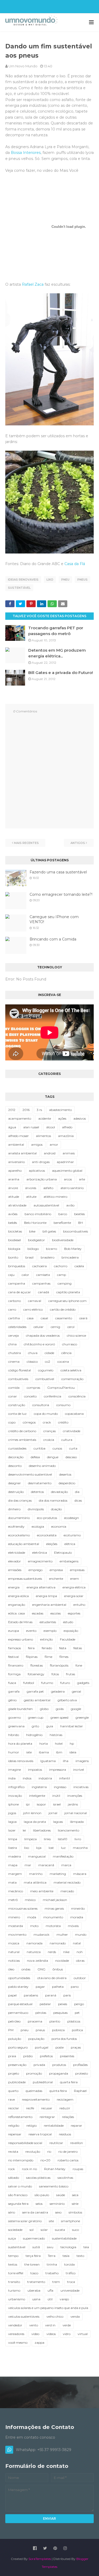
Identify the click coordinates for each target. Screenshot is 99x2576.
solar (44, 2230)
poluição (15, 2039)
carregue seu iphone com (67, 1301)
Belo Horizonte (35, 1223)
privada (39, 2065)
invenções (75, 1796)
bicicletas (15, 1231)
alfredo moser (18, 1136)
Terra (52, 2256)
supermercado (34, 2238)
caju (11, 1275)
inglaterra (39, 1787)
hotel (59, 1744)
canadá (44, 1292)
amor (54, 1144)
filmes (64, 1657)
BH (81, 1223)
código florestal (20, 1370)
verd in (50, 2325)
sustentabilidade (64, 2238)
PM (11, 2030)
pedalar (45, 2004)
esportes (74, 1613)
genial (76, 1691)
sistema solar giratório (25, 2221)
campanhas (41, 1283)
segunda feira (18, 2204)
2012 (12, 1110)
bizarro (51, 1249)
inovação (15, 1796)
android (50, 1153)
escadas (38, 1613)
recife (30, 2108)
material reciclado (67, 1882)
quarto (13, 2091)
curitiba (39, 1448)
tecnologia (68, 2247)
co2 (48, 1362)
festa (63, 1648)
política (77, 2030)
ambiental (16, 1144)
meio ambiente (42, 1891)
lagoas (58, 1822)
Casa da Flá (75, 564)
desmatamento (40, 1483)
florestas (37, 1665)
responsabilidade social (25, 2143)
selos (39, 2204)
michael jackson (55, 1900)
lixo (50, 580)
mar (28, 1865)
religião (14, 2125)
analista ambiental (22, 1153)
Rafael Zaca (33, 284)
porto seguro (18, 2047)
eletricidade (17, 1553)
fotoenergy (36, 1674)
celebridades (17, 1327)
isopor (41, 1804)
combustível (45, 1379)
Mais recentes (26, 843)
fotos (55, 1674)
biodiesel (15, 1240)
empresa (56, 1570)
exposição (71, 1631)
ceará (83, 1318)
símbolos (75, 2212)
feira (31, 1648)
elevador (15, 1561)
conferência (53, 1396)
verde (67, 2325)
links (47, 1839)
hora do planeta (20, 1744)
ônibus (58, 1969)
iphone (13, 1804)
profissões (80, 2065)
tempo (13, 2256)
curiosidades (17, 1448)
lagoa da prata (35, 1822)
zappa (39, 2343)
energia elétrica (74, 1587)
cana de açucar (20, 1292)
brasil (29, 1257)
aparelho (15, 1171)
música (14, 1943)
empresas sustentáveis (25, 1579)
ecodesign (72, 1518)
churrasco (70, 1344)
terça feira (33, 2256)
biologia (14, 1249)
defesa (35, 1457)
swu (50, 2247)
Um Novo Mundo (23, 66)
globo (44, 1709)
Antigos (78, 843)
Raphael (80, 2091)
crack (47, 1422)
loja (39, 1848)
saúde (61, 2195)
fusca (12, 1683)
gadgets (83, 1683)
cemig (55, 1327)
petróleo (14, 2021)
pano (75, 1987)
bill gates (49, 1231)
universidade (70, 2290)
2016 (26, 1110)
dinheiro (14, 1509)
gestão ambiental (37, 1700)
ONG (41, 1969)
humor (14, 1752)
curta (73, 1448)
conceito (30, 1396)
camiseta (43, 1275)
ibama (44, 1752)
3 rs (39, 1110)
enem (75, 1579)
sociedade (15, 2230)
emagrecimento (40, 1561)
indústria (45, 1778)
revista (13, 2152)
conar (13, 1396)
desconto (15, 1466)
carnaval (35, 1301)
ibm (59, 1752)
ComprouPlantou (61, 1388)
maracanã (46, 1865)
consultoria (41, 1405)
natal (77, 1943)
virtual (83, 2334)
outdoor (80, 1978)
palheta (58, 1987)
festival (13, 1657)
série (75, 2204)
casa (30, 1318)
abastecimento (60, 1110)
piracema (35, 2021)
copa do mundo (46, 1414)
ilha (66, 1761)
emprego (36, 1570)
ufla (50, 2290)
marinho (36, 1874)
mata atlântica (35, 1882)
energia (14, 1587)
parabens (31, 1995)
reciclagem (65, 2099)
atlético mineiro (55, 1197)
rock (11, 2169)
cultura (67, 1440)
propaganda (59, 2073)
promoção (34, 2073)
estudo (68, 1622)
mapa (13, 1865)
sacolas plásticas (38, 2178)
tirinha (52, 2264)
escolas (56, 1613)
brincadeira (70, 1257)
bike (32, 1231)
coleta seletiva (71, 1370)
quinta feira (58, 2091)
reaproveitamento (36, 2099)
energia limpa (46, 1596)
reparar (76, 2125)
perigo (79, 2004)
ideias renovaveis (23, 580)
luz (63, 1848)
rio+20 (45, 2160)
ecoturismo (72, 1535)
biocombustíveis (76, 1231)
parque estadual (20, 2004)
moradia (77, 1917)
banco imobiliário (38, 1214)
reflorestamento (20, 2117)
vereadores (16, 2334)
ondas (26, 1969)
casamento (64, 1318)
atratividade (17, 1205)
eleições (52, 1544)
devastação (59, 1492)
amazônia (66, 1136)
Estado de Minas (20, 1622)
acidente (45, 1118)
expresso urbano (21, 1639)
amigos (37, 1144)
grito (35, 1726)
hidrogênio (34, 1735)
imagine (15, 1770)
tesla (66, 2256)
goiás (60, 1709)
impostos (35, 1770)
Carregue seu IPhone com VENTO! (54, 919)
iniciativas (81, 1787)
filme (48, 1657)
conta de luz (17, 1414)
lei (24, 1830)
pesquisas (60, 2013)
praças (76, 2047)
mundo (81, 1934)
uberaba (34, 2290)
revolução (33, 2152)
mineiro (14, 1917)
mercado (67, 1891)
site (51, 2221)
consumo (63, 1405)
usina (36, 2299)
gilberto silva (67, 1700)
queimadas (34, 2091)
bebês (13, 1223)
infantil (65, 1778)
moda (32, 1917)
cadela (79, 1266)
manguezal (37, 1856)
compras (33, 1388)
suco (76, 2230)
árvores (31, 1188)
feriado (47, 1648)
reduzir (65, 2108)
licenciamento (69, 1830)
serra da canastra (35, 2212)
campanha (17, 1283)
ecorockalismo (19, 1535)
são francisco (18, 2195)
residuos (65, 2134)
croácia (49, 1440)
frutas (70, 1674)
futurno (47, 1683)
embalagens (69, 1561)
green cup (36, 1717)
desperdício (67, 1483)
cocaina (63, 1362)
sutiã (36, 2247)
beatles (79, 1214)
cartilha (14, 1318)
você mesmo (18, 2343)
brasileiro (48, 1257)
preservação (17, 2065)
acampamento (20, 1118)
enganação (17, 1605)
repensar (15, 2134)
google (76, 1709)
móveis (73, 1926)
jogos (12, 1813)
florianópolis (59, 1665)
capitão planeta (68, 1292)
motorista (53, 1926)
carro (12, 1309)
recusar (47, 2108)
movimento (17, 1934)
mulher (62, 1934)
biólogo (33, 1249)
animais (69, 1153)
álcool (51, 1127)
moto (34, 1926)
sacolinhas (65, 2178)
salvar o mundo (20, 2186)
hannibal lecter (72, 1726)
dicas (78, 1500)
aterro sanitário (72, 1188)
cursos (57, 1448)
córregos (29, 1422)
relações (68, 2117)
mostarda (16, 1926)
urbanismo (17, 2299)
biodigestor (36, 1240)
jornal (53, 1813)
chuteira (15, 1353)
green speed (59, 1717)
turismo (14, 2290)
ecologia (38, 1526)
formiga (14, 1674)
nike (66, 1952)
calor (25, 1275)
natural (14, 1952)
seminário (57, 2204)
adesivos (80, 1118)
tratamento (36, 2282)
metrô (13, 1900)
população (36, 2039)
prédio (28, 2056)
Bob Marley (73, 1249)
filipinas (32, 1657)
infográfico (16, 1787)
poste (60, 2047)
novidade (62, 1961)
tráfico (71, 2273)
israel (57, 1804)
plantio (55, 2021)
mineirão (78, 1908)
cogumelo (46, 1370)
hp (72, 1744)
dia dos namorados (53, 1500)
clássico (32, 1362)
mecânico (16, 1891)
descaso (71, 1457)
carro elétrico (33, 1309)
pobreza (58, 2030)
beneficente (62, 1223)
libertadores (42, 1830)
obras (80, 1961)
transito (14, 2282)
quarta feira (69, 2082)
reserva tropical (40, 2134)
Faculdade (68, 1639)
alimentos (43, 1136)
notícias (14, 1961)
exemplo (50, 1631)
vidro (67, 2334)
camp (62, 1275)
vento (34, 2325)
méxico (30, 1900)
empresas (77, 1570)
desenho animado (42, 1466)
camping (65, 1283)
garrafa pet (35, 1691)
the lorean (32, 2264)
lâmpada (77, 1822)
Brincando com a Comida (53, 939)
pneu (65, 580)
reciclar (14, 2108)
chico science (76, 1335)
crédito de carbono (22, 1431)
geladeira (58, 1691)
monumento (53, 1917)
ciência (66, 1353)
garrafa (14, 1691)
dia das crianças (20, 1500)
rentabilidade (54, 2125)
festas (78, 1648)
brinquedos (17, 1266)
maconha (80, 1848)
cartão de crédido (63, 1309)
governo (15, 1717)
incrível (79, 1770)
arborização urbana (42, 1179)
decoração (16, 1457)
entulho (79, 1605)
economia (59, 1526)
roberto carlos (68, 2160)
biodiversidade (63, 1240)
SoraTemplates (40, 2559)
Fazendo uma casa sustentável (58, 872)
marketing (58, 1874)
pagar (40, 1987)
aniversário (16, 1162)
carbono (15, 1301)
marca (66, 1865)
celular (39, 1327)
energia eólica (18, 1596)
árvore (13, 1188)
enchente (56, 1579)
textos (13, 2264)
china (12, 1344)
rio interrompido (21, 2160)
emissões (15, 1570)
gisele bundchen (20, 1709)
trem (56, 2282)
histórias (56, 1735)
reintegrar (47, 2117)
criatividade (72, 1431)
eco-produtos (47, 1518)
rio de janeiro (68, 2152)
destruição (16, 1492)
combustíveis (18, 1379)
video (35, 2334)
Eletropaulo (63, 1553)
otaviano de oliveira (52, 1978)
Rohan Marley (55, 2169)
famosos (15, 1648)
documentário (19, 1518)
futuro (65, 1683)
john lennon (32, 1813)
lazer (12, 1830)
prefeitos (46, 2056)
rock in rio (29, 2169)
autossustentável (46, 1205)
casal (44, 1318)
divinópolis (36, 1509)
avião (70, 1205)
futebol (29, 1683)
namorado (58, 1943)
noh (80, 1952)
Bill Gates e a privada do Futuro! (61, 673)
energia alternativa (41, 1587)
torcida (69, 2264)
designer (15, 1483)
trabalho (52, 2273)
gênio (12, 1700)
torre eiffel (16, 2273)
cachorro (61, 1266)
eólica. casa (16, 1613)
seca (75, 2195)
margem (15, 1874)
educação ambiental (24, 1544)
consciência (77, 1396)
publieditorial (43, 2082)
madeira (15, 1856)
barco (63, 1214)
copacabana (74, 1414)
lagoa (12, 1822)
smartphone (70, 2221)
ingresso (60, 1787)
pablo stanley (18, 1987)
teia (86, 2247)
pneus (82, 580)
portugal (42, 2047)
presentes (67, 2056)
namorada (34, 1943)
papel (12, 1995)
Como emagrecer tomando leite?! (61, 894)
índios (27, 1778)
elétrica (70, 1544)
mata (12, 1882)
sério (12, 2212)
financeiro (16, 1665)
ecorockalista (47, 1535)
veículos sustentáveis (24, 2316)
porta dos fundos (64, 2039)
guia (50, 1726)
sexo (58, 2212)
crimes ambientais (22, 1440)
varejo (64, 2299)
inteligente (37, 1796)
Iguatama (48, 1761)
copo (12, 1422)
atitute (31, 1197)
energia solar (74, 1596)
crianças (49, 1431)
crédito (63, 1422)
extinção (46, 1639)
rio (49, 2152)
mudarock (41, 1934)
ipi (28, 1804)
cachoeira (39, 1266)
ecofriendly (16, 1526)
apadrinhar (65, 1162)
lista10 (63, 1839)
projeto (14, 2073)
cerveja (13, 1335)
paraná (51, 1995)
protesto (82, 2073)
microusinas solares (23, 1908)
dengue (53, 1457)
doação (56, 1509)
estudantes (48, 1622)
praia (12, 2056)
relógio (32, 2125)
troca (71, 2282)
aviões (13, 1214)
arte (82, 1179)
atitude (14, 1197)
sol (32, 2230)
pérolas (41, 2013)
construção (17, 1405)
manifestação (63, 1856)
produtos (59, 2065)
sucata (60, 2230)
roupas (78, 2169)
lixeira (13, 1848)
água (12, 1127)
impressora (58, 1770)
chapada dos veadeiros (43, 1335)
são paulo (42, 2195)
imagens (82, 1761)
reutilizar (56, 2143)
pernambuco (18, 2013)
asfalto (48, 1188)
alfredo (67, 1127)
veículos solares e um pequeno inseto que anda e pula (48, 2308)
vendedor (15, 2325)
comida (14, 1388)
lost (51, 1848)
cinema (14, 1362)
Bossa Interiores (26, 153)
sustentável (19, 588)
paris (67, 1995)
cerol (71, 1327)
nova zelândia (37, 1961)
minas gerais (54, 1908)
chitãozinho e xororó (39, 1344)
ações (62, 1118)
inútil (56, 1796)
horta (44, 1744)
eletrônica (40, 1553)
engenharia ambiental (49, 1605)
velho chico (55, 2316)
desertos (65, 1474)
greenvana (16, 1726)
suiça (12, 2238)
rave (11, 2099)
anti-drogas (41, 1162)
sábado (14, 2178)
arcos (68, 1179)
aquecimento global (67, 1171)
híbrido (14, 1735)
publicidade (17, 2082)
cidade (49, 1353)
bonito (13, 1257)
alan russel (31, 1127)
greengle (82, 1717)
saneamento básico (54, 2186)
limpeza (30, 1839)
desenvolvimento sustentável (30, 1474)
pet (77, 2013)
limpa (13, 1839)
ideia (73, 1752)
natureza (34, 1952)
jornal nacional (76, 1813)
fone (79, 1665)
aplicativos (37, 1171)
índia (12, 1778)
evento (31, 1631)
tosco (34, 2273)
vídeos (51, 2334)
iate (29, 1752)
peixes (63, 2004)
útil (50, 2299)
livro (78, 1839)
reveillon (77, 2143)
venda (75, 2316)
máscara (80, 1874)
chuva (33, 1353)
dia (77, 1492)
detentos (37, 1492)
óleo (11, 1969)
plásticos (74, 2021)
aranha (14, 1179)
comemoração (72, 1379)
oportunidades (19, 1978)
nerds (52, 1952)
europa (14, 1631)
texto (80, 2256)
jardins (73, 1804)
